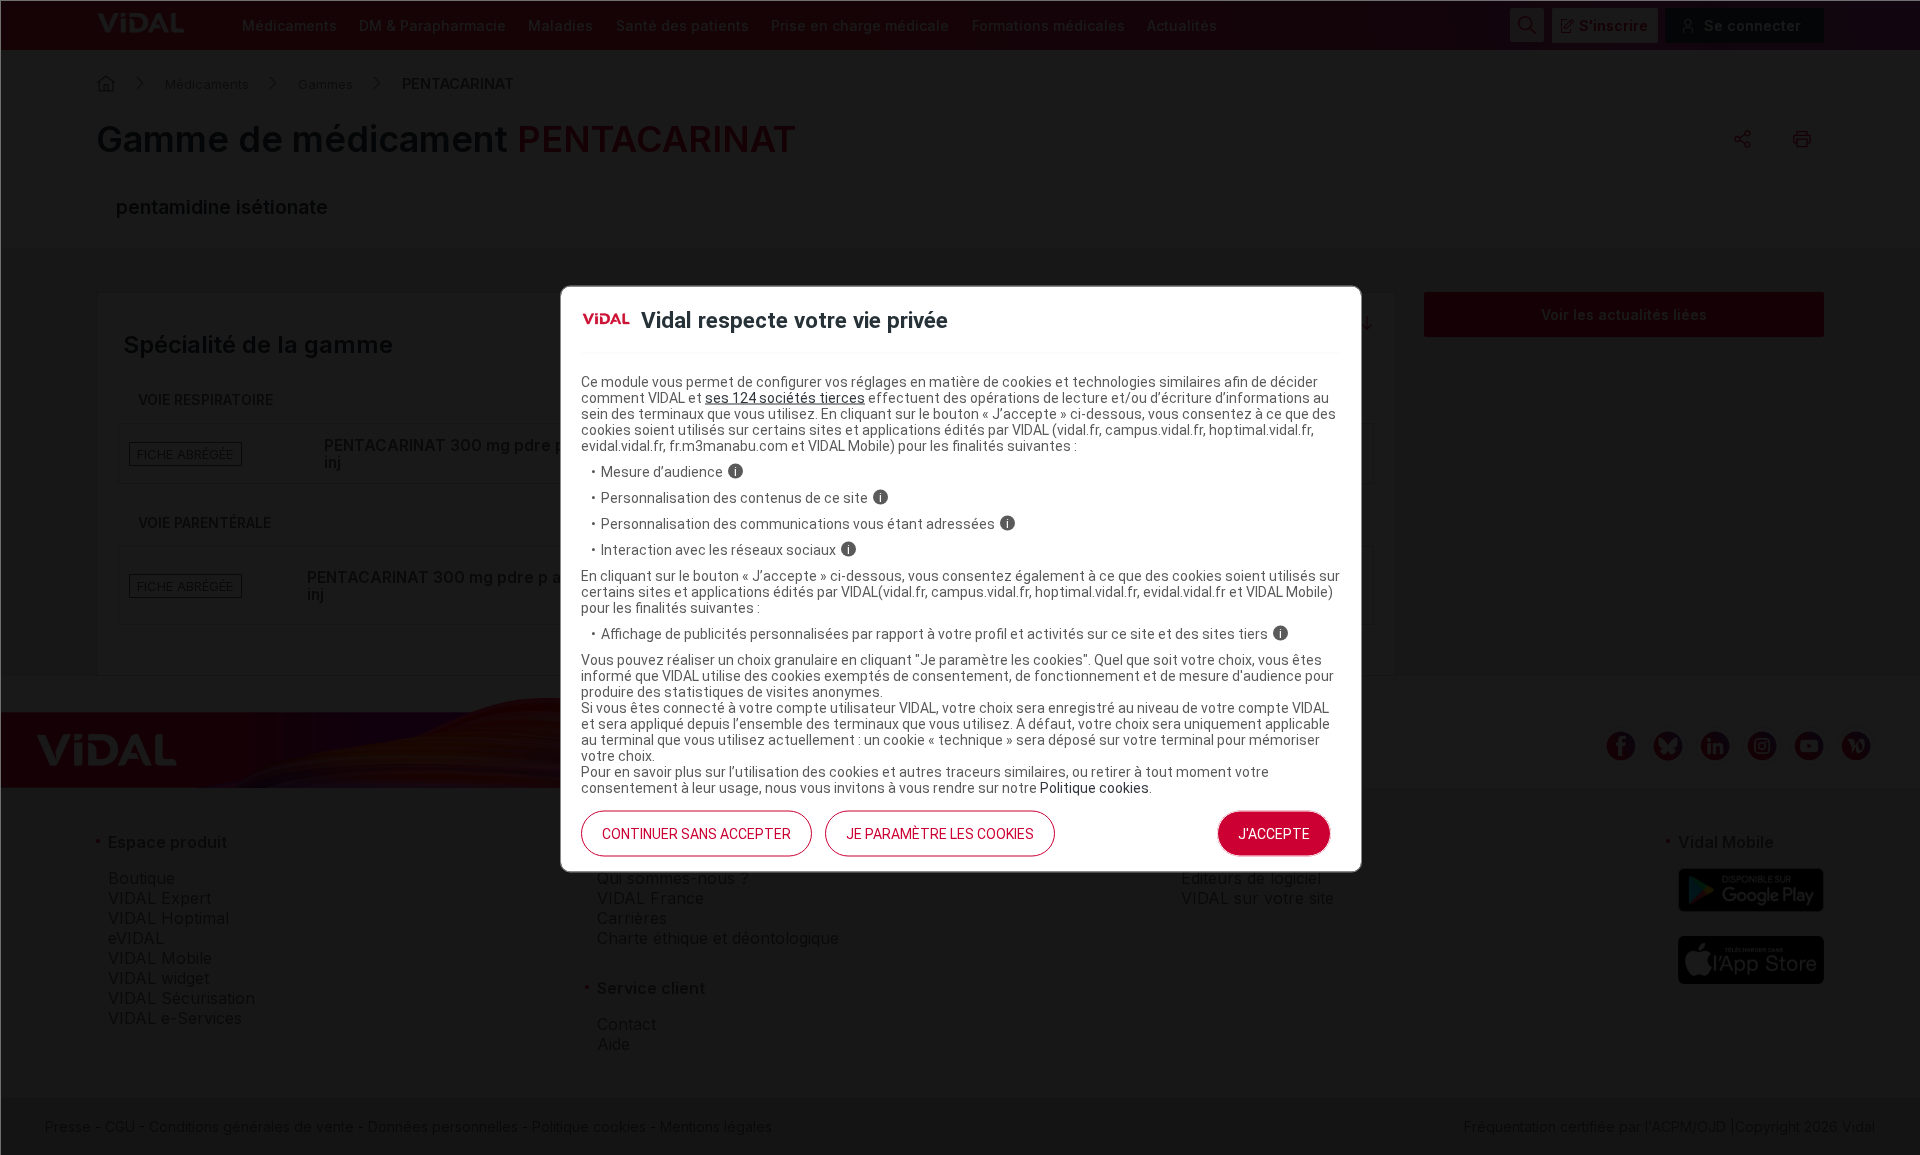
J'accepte (1274, 833)
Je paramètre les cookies (940, 833)
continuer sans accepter (696, 833)
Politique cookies (1094, 787)
